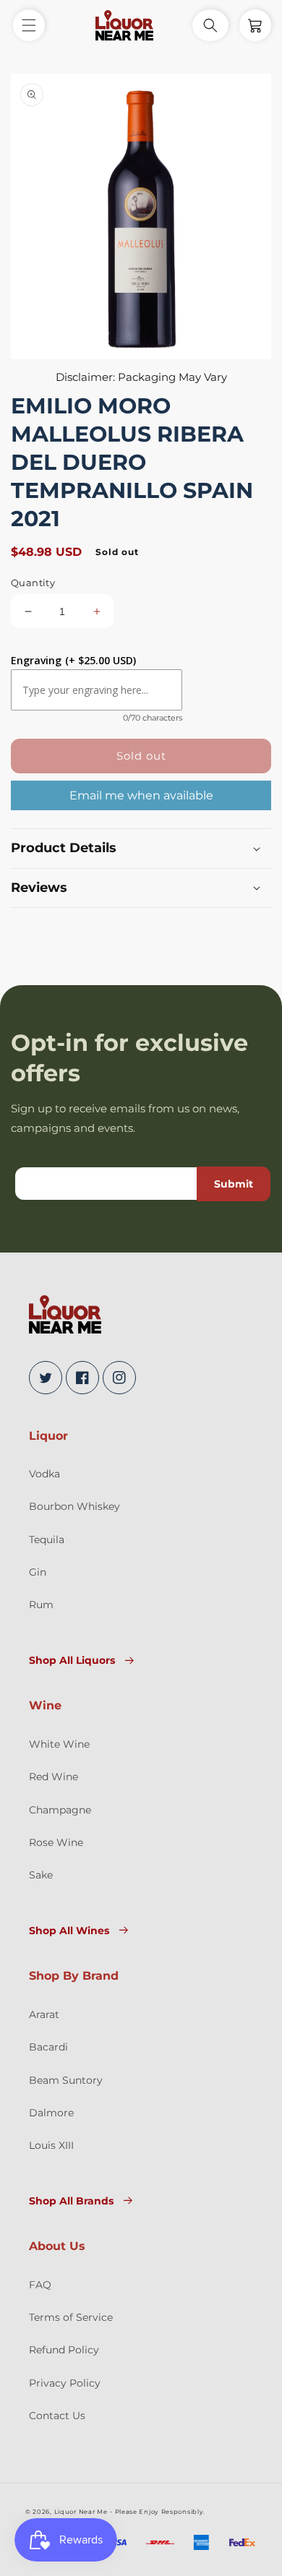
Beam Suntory (66, 2080)
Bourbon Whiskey (74, 1506)
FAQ (40, 2285)
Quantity (33, 583)
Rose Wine (56, 1842)
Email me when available (141, 795)
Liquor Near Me (81, 2512)
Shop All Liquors (72, 1660)
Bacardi (48, 2047)
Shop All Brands (71, 2201)
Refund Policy (64, 2350)
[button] (29, 25)
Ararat (44, 2014)
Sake (41, 1875)
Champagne (60, 1810)
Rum (41, 1605)
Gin (38, 1572)
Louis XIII (51, 2145)
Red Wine (54, 1777)
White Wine (59, 1744)
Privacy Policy (65, 2383)
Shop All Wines (69, 1931)
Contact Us (57, 2416)
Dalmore (51, 2113)
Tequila (47, 1540)
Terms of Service (71, 2317)
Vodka (44, 1474)
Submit (234, 1184)
